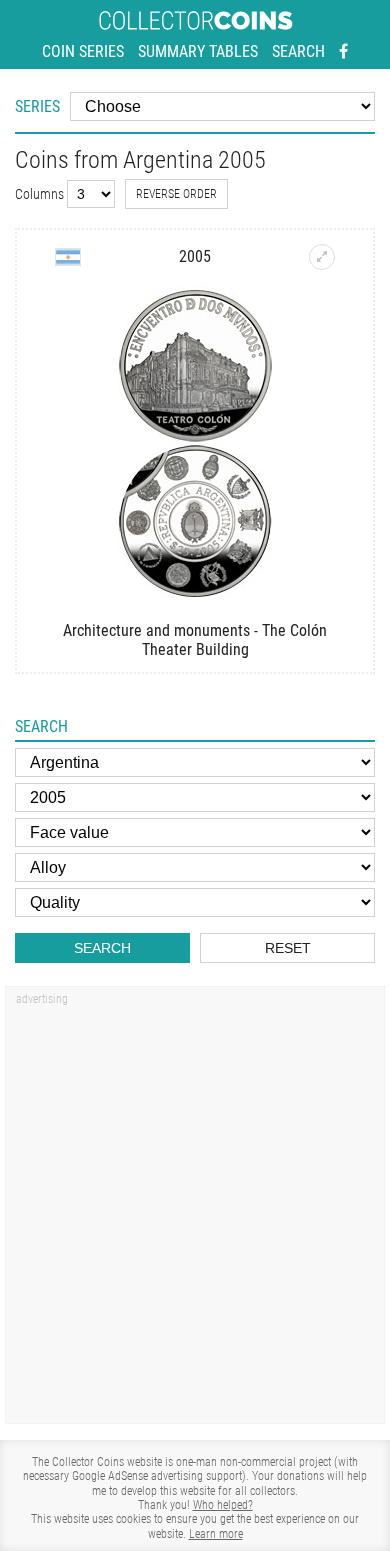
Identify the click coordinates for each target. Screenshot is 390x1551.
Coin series (83, 51)
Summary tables (198, 51)
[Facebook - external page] (343, 52)
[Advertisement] (195, 1212)
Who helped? (223, 1505)
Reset (288, 948)
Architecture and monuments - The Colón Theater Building (195, 640)
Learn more (216, 1534)
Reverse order (176, 194)
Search (298, 51)
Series (37, 106)
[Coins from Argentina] (68, 257)
